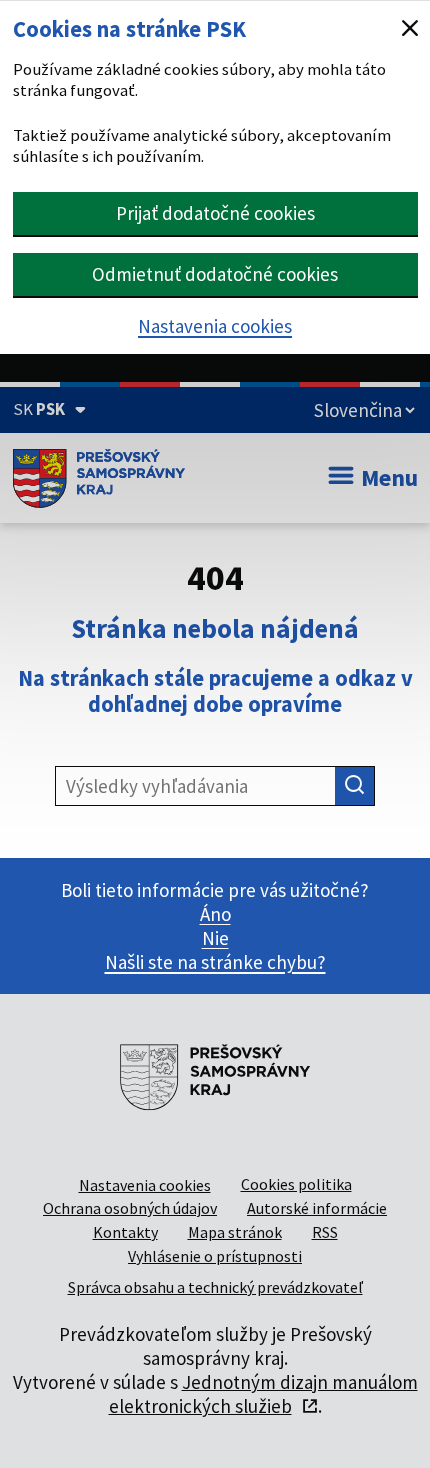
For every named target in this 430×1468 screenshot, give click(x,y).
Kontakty (125, 1232)
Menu (389, 477)
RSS (325, 1232)
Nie (215, 938)
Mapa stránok (235, 1232)
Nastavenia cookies (215, 326)
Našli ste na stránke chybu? (215, 962)
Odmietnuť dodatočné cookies (215, 274)
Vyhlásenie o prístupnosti (215, 1256)
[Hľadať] (355, 786)
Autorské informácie (317, 1208)
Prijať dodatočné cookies (215, 213)
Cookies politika (296, 1184)
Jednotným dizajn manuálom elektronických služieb (263, 1394)
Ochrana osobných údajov (130, 1208)
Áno (215, 914)
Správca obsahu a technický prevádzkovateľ (215, 1287)
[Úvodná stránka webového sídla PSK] (99, 478)
